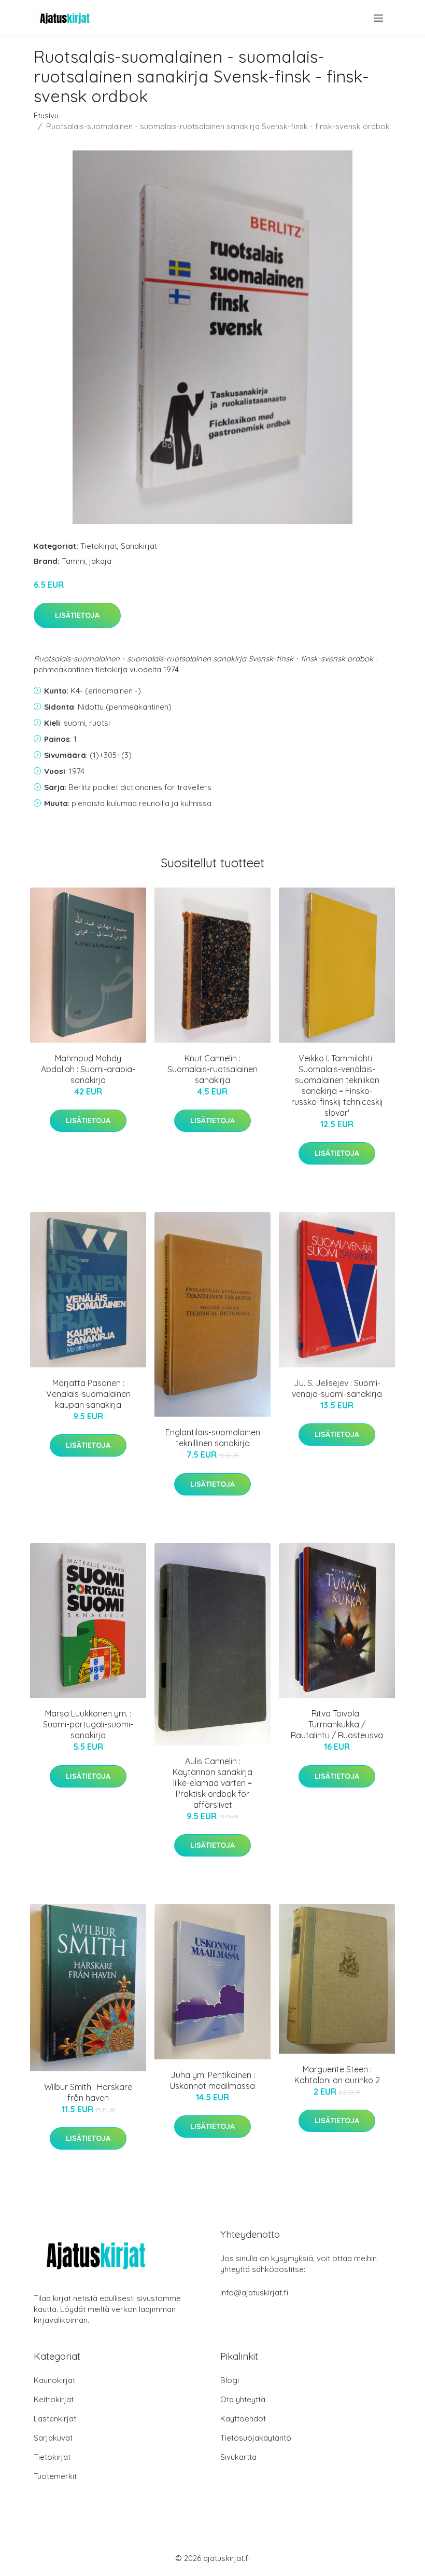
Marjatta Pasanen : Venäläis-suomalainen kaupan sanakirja (88, 1394)
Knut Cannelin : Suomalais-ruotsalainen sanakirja (212, 1069)
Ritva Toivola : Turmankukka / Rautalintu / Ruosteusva (337, 1724)
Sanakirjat (139, 546)
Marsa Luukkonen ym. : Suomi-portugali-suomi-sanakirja (88, 1724)
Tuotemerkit (55, 2476)
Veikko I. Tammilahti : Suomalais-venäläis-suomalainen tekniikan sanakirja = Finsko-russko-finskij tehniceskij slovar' (337, 1085)
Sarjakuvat (53, 2438)
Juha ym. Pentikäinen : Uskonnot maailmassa (212, 2080)
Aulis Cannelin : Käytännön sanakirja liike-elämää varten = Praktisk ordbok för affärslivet (212, 1783)
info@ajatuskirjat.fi (254, 2293)
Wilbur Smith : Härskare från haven (88, 2092)
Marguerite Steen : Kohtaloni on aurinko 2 (337, 2075)
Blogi (230, 2380)
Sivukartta (238, 2457)
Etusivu (46, 115)
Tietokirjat (99, 546)
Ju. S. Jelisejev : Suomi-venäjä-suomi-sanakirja (337, 1388)
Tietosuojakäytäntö (256, 2438)
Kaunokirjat (54, 2380)
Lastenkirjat (55, 2419)
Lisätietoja (77, 615)
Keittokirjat (54, 2399)
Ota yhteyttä (243, 2399)
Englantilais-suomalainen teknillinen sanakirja (213, 1438)
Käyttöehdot (243, 2419)
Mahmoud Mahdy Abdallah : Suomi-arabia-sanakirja (88, 1069)
